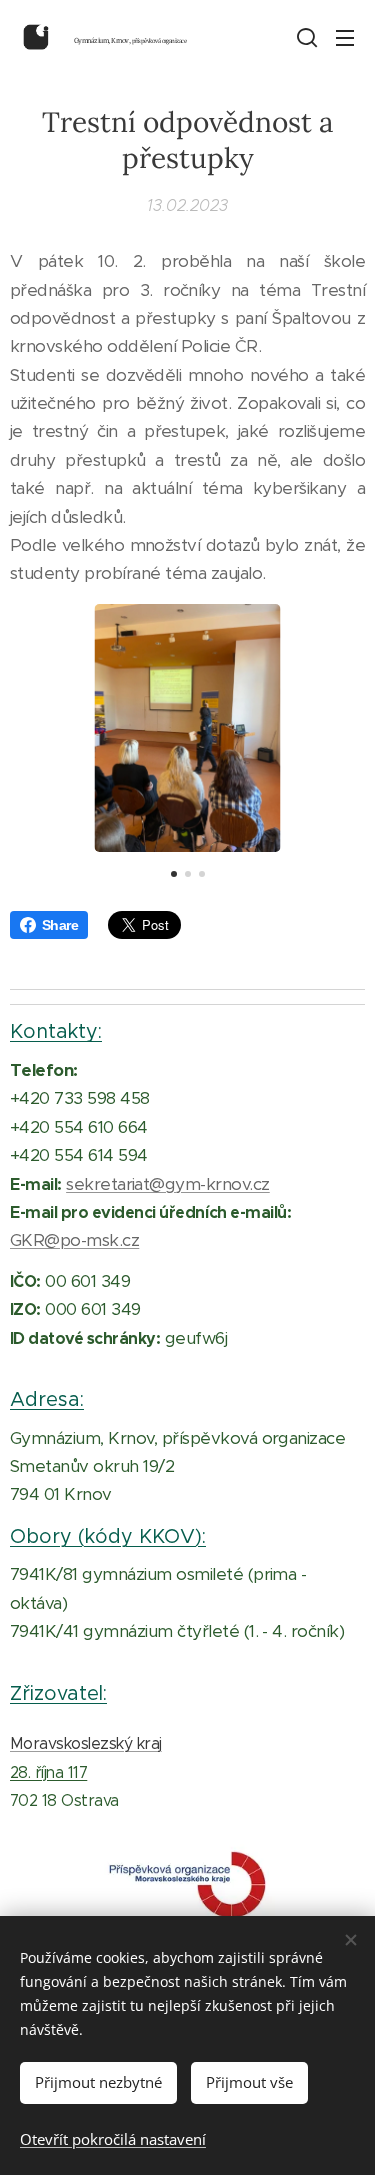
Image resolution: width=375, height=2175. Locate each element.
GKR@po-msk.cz (74, 1240)
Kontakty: (56, 1031)
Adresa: (47, 1399)
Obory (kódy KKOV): (108, 1536)
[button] (305, 37)
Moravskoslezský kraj (86, 1743)
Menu (345, 37)
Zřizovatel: (58, 1693)
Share (60, 925)
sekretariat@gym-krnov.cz (168, 1184)
